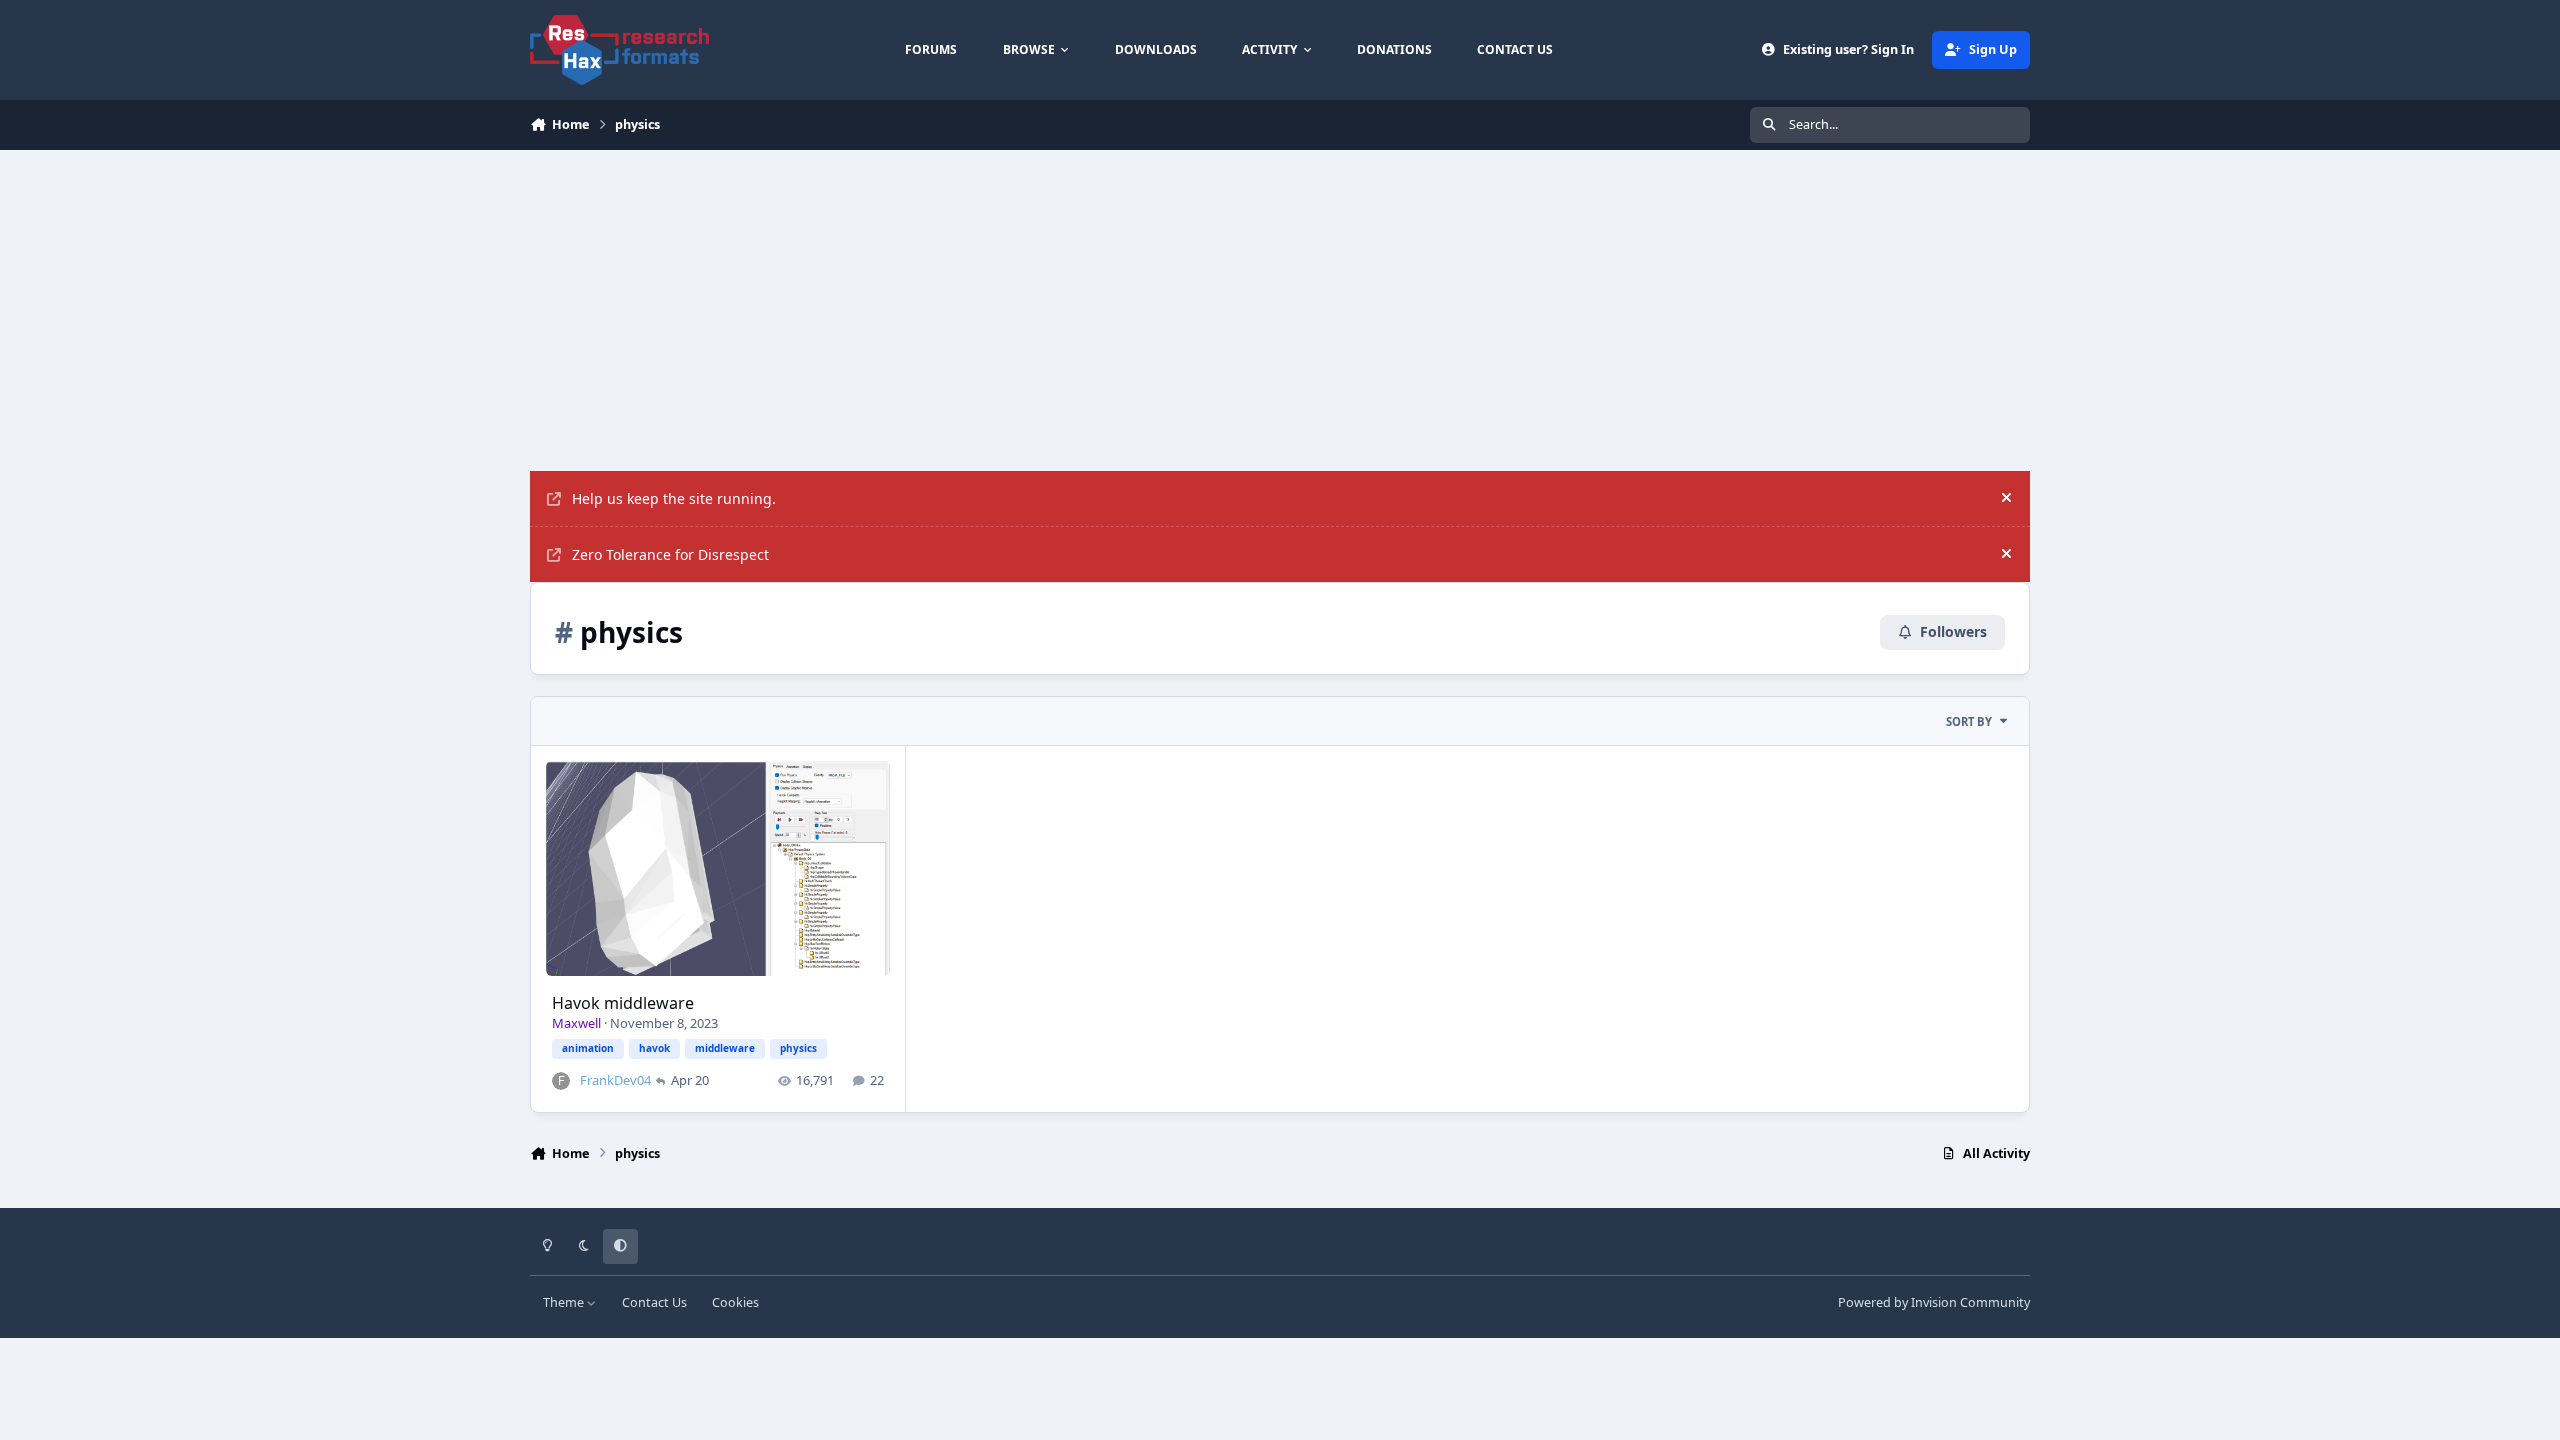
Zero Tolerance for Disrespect (670, 554)
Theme (565, 1302)
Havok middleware (623, 1003)
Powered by (1934, 1302)
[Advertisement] (1280, 300)
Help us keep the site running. (674, 498)
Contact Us (654, 1302)
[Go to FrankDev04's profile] (561, 1081)
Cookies (735, 1302)
